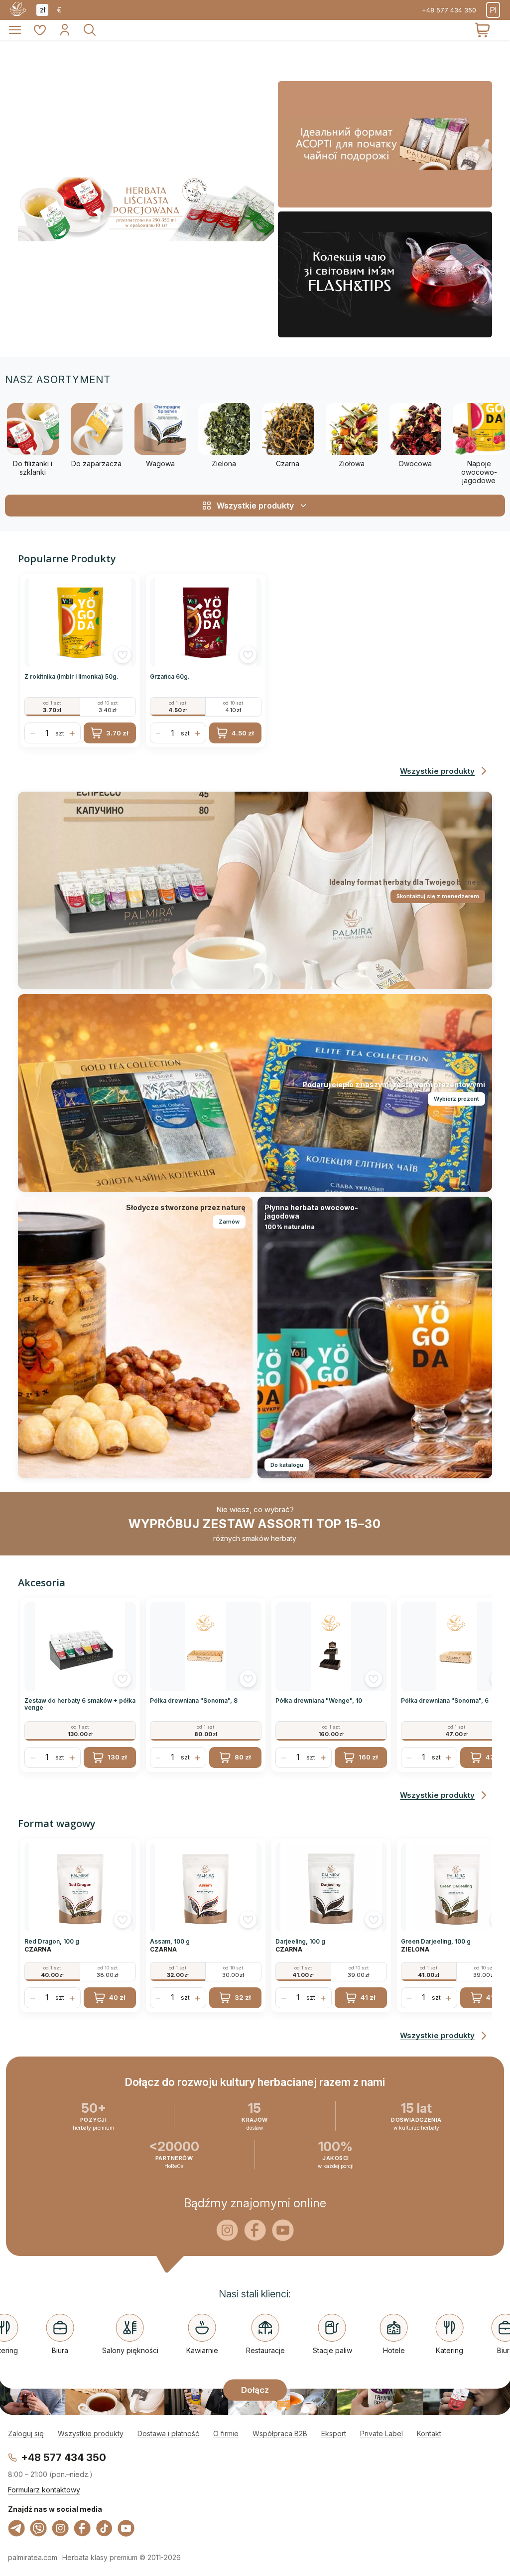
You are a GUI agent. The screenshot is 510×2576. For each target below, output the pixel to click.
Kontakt (429, 2433)
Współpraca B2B (280, 2433)
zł (43, 10)
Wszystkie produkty (91, 2433)
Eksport (334, 2433)
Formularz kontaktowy (44, 2490)
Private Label (382, 2433)
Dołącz (255, 2389)
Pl (493, 10)
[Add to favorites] (123, 655)
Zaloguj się (26, 2433)
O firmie (226, 2433)
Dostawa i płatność (168, 2433)
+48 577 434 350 (449, 10)
